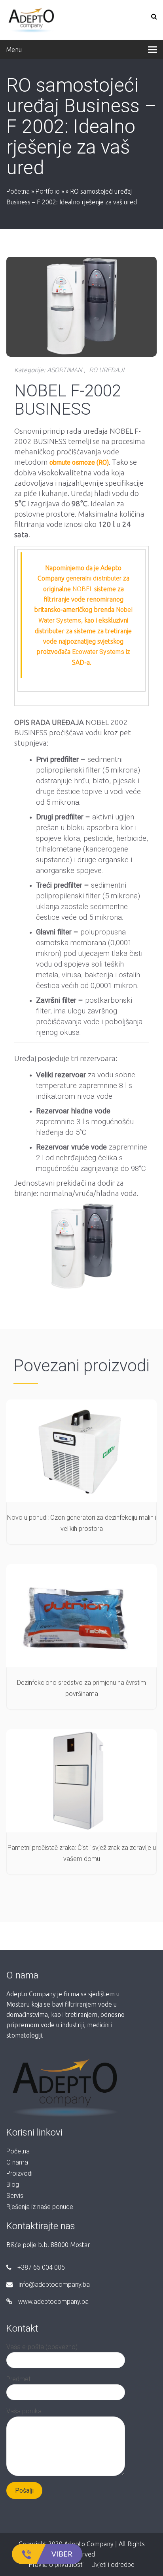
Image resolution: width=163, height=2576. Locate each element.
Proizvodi (19, 2173)
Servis (15, 2196)
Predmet (18, 2379)
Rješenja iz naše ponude (40, 2207)
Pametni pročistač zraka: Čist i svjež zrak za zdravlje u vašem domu (82, 1853)
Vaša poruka (24, 2411)
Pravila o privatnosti (56, 2565)
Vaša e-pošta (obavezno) (42, 2347)
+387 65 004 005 (41, 2267)
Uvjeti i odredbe (113, 2565)
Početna (18, 191)
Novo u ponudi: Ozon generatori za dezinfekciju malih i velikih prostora (82, 1523)
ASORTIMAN (64, 370)
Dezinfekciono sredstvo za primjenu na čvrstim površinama (81, 1688)
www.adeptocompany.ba (53, 2302)
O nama (17, 2162)
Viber (62, 2554)
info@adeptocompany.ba (54, 2285)
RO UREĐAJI (107, 370)
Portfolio (48, 191)
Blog (13, 2185)
